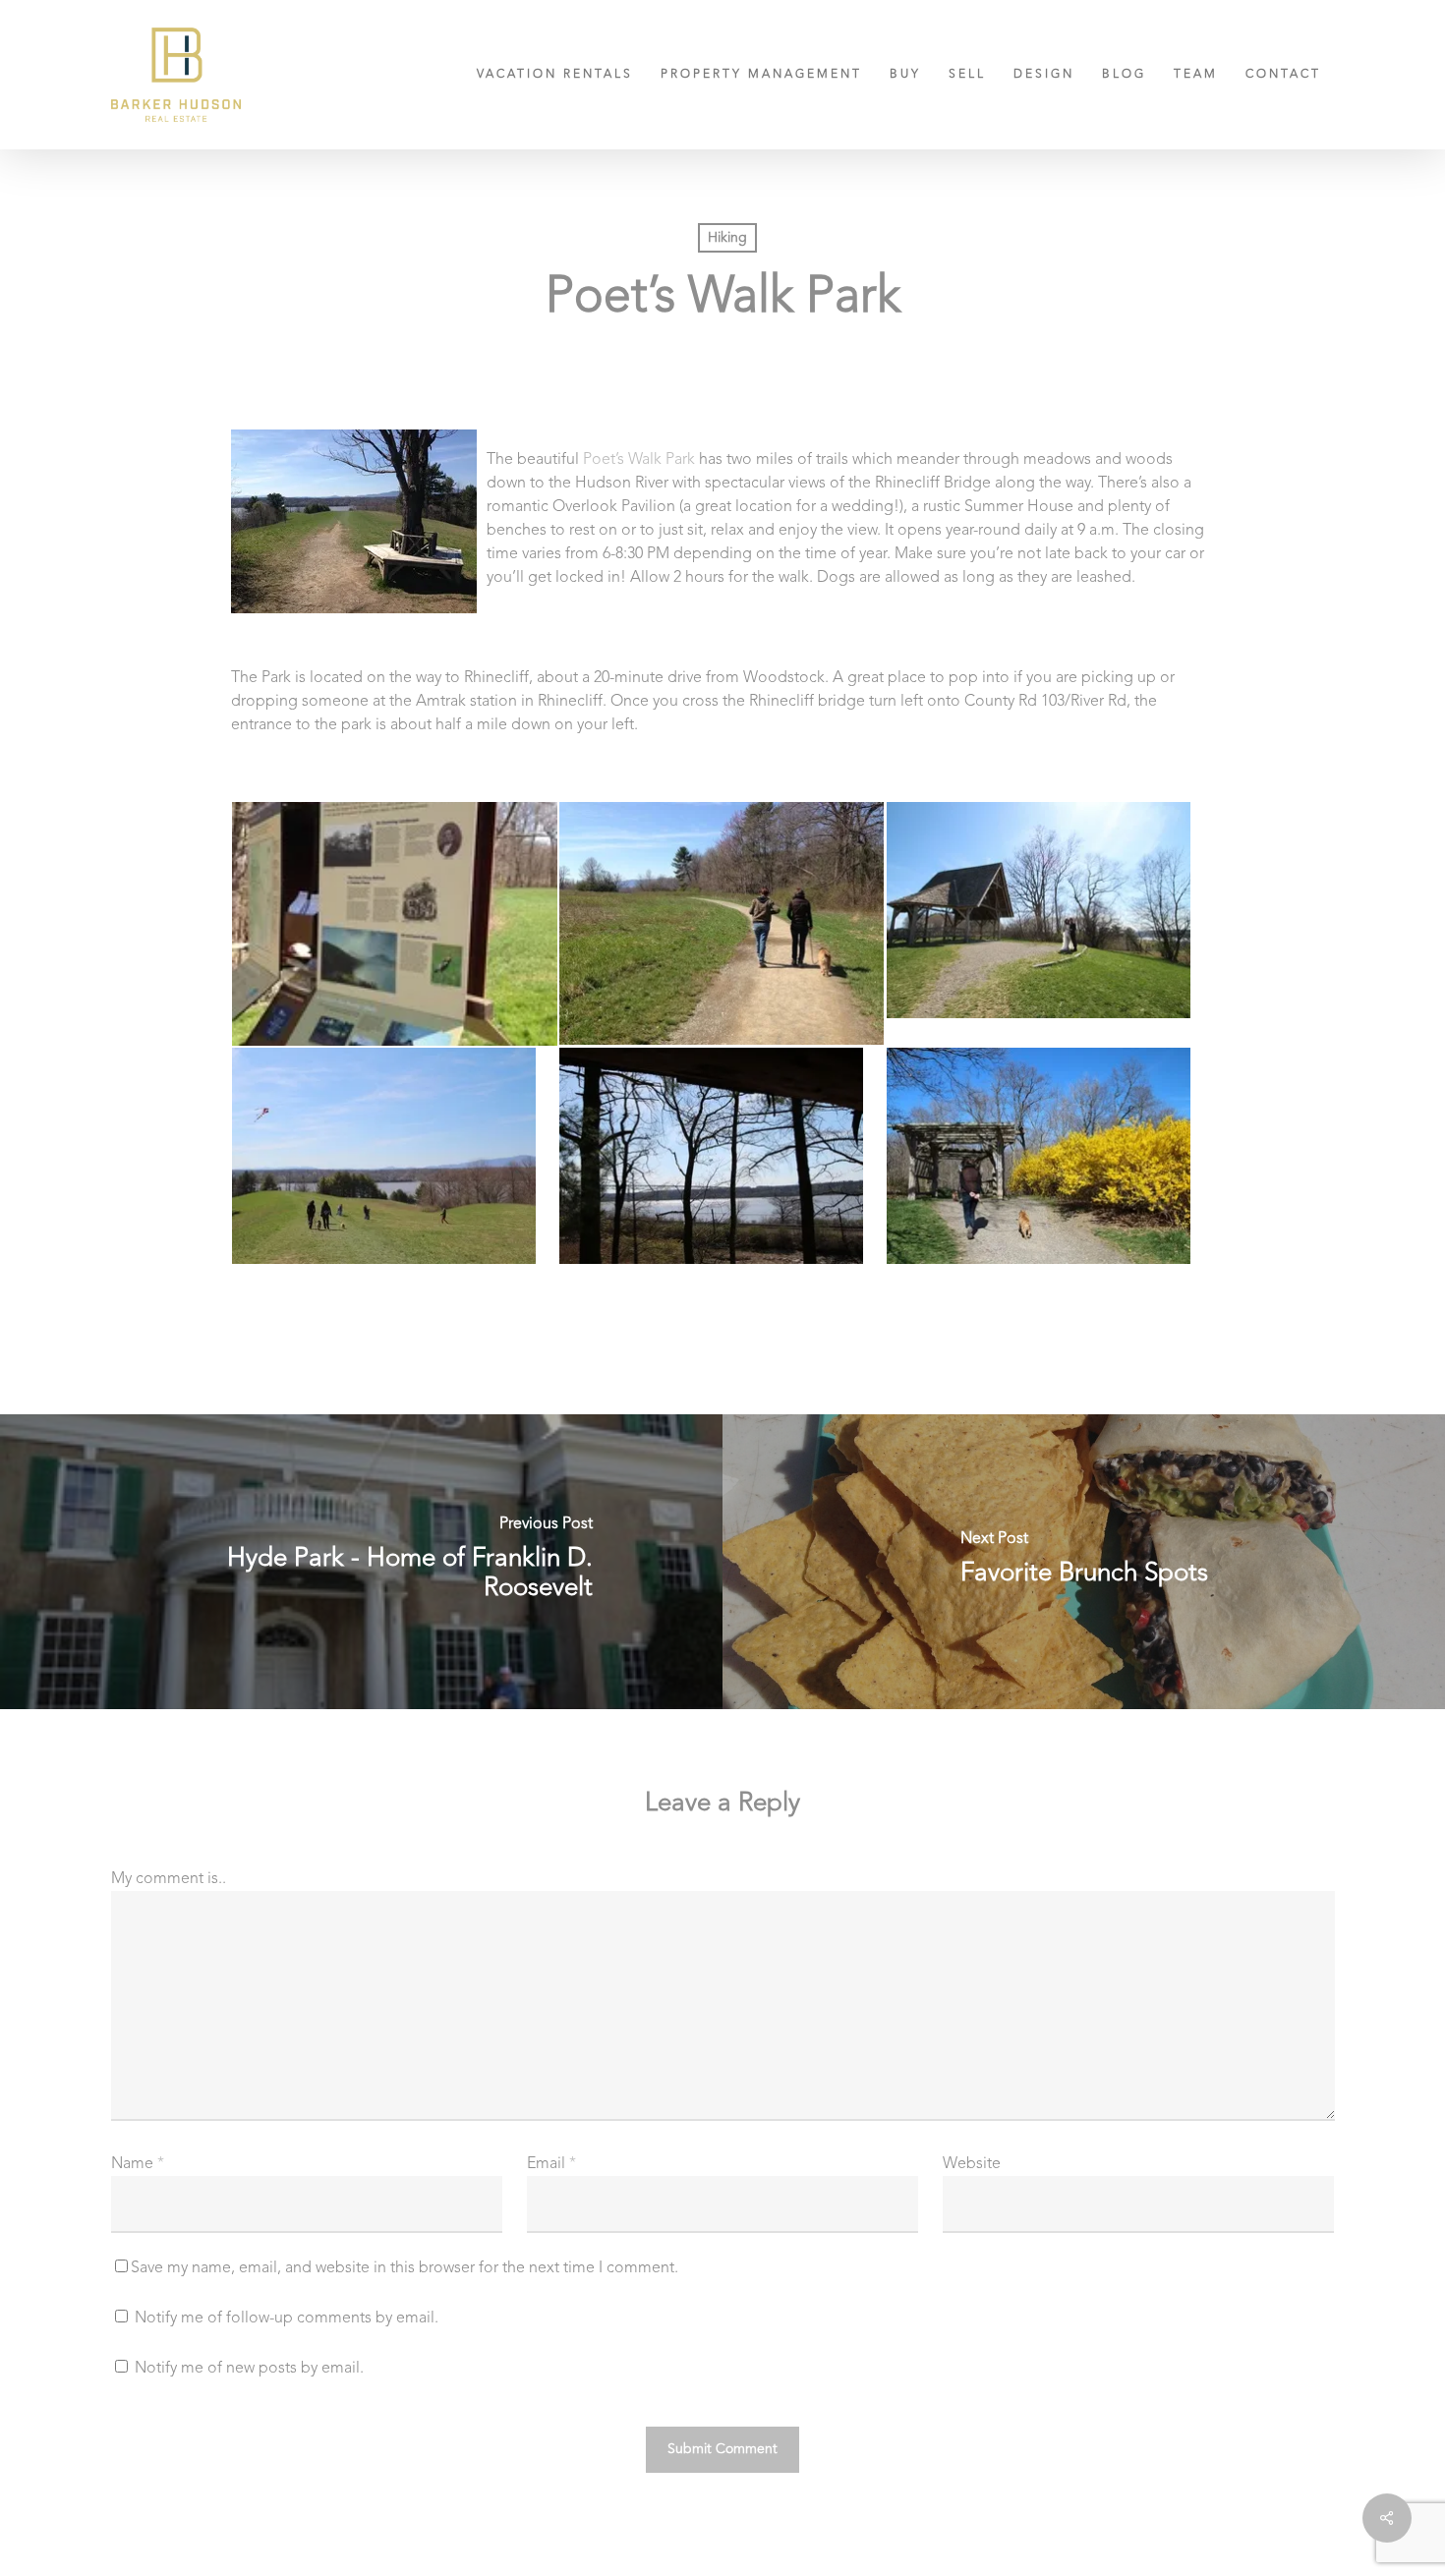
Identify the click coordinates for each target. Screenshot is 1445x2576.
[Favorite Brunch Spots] (1084, 1562)
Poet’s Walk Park (639, 460)
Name (138, 2164)
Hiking (727, 238)
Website (972, 2164)
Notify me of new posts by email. (249, 2369)
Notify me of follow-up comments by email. (287, 2318)
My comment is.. (169, 1879)
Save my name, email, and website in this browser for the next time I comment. (405, 2268)
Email (551, 2164)
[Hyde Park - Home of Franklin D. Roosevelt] (361, 1562)
